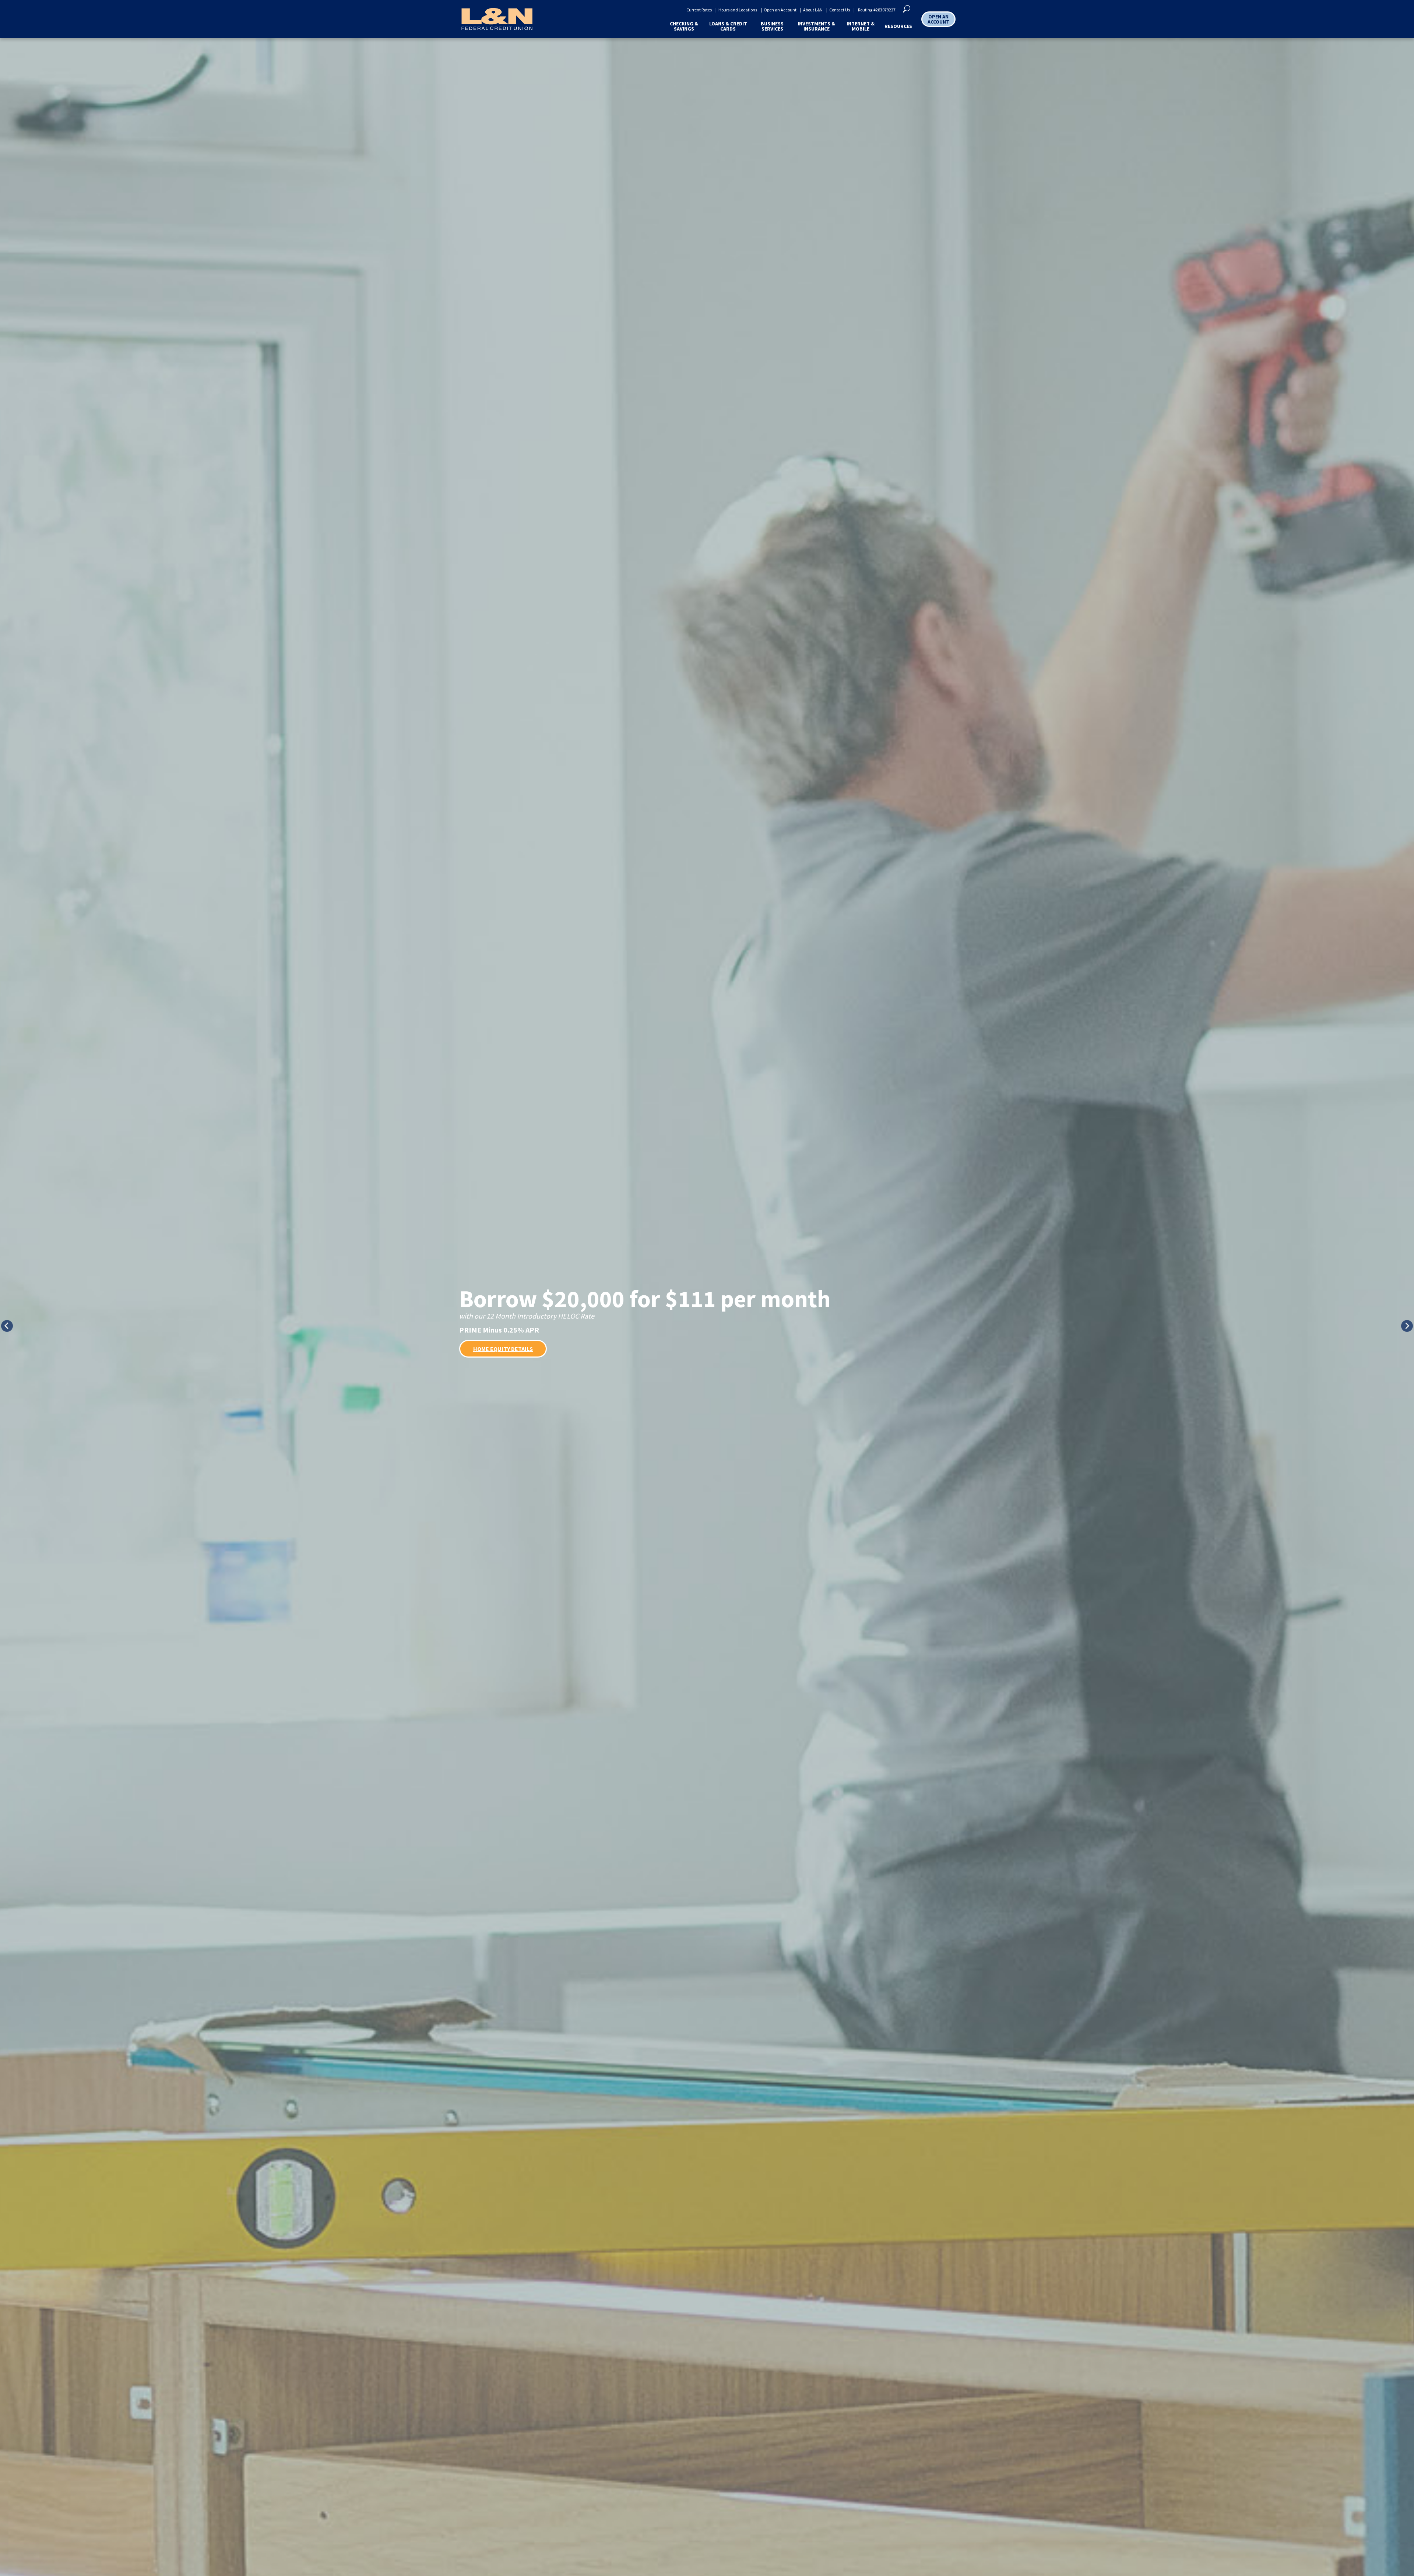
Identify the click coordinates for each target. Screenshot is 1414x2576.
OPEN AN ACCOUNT (938, 19)
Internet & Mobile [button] (861, 26)
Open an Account (780, 10)
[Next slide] (1407, 1326)
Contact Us (840, 10)
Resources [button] (898, 26)
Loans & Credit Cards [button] (728, 26)
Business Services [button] (772, 26)
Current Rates (699, 10)
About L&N (813, 10)
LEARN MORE (490, 1345)
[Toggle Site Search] (907, 8)
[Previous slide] (7, 1326)
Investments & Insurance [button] (816, 26)
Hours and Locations (738, 10)
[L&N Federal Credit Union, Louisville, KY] (497, 19)
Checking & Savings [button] (684, 26)
